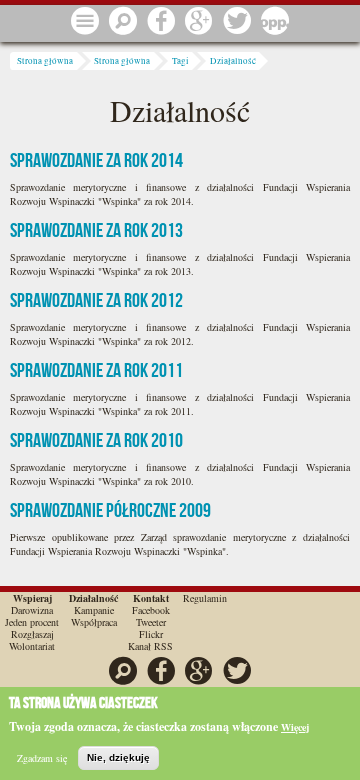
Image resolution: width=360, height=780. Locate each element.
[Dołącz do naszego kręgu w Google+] (199, 22)
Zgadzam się (42, 758)
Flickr (151, 634)
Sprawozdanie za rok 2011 (96, 370)
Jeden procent (32, 622)
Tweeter (151, 622)
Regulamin (205, 598)
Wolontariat (32, 646)
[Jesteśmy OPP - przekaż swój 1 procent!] (275, 22)
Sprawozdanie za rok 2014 (96, 160)
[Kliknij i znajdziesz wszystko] (85, 22)
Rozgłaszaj (32, 634)
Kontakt (151, 598)
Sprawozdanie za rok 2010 (96, 440)
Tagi (180, 61)
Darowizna (32, 610)
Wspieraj (32, 598)
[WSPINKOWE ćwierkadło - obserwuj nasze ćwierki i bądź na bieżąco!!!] (237, 22)
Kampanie (94, 610)
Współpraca (94, 622)
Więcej (295, 727)
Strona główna (45, 61)
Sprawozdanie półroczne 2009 (110, 510)
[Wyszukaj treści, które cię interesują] (123, 22)
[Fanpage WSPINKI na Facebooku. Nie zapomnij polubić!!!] (161, 22)
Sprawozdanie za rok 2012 (96, 300)
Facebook (151, 610)
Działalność (233, 61)
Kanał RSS (150, 646)
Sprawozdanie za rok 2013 (96, 230)
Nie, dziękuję (118, 757)
